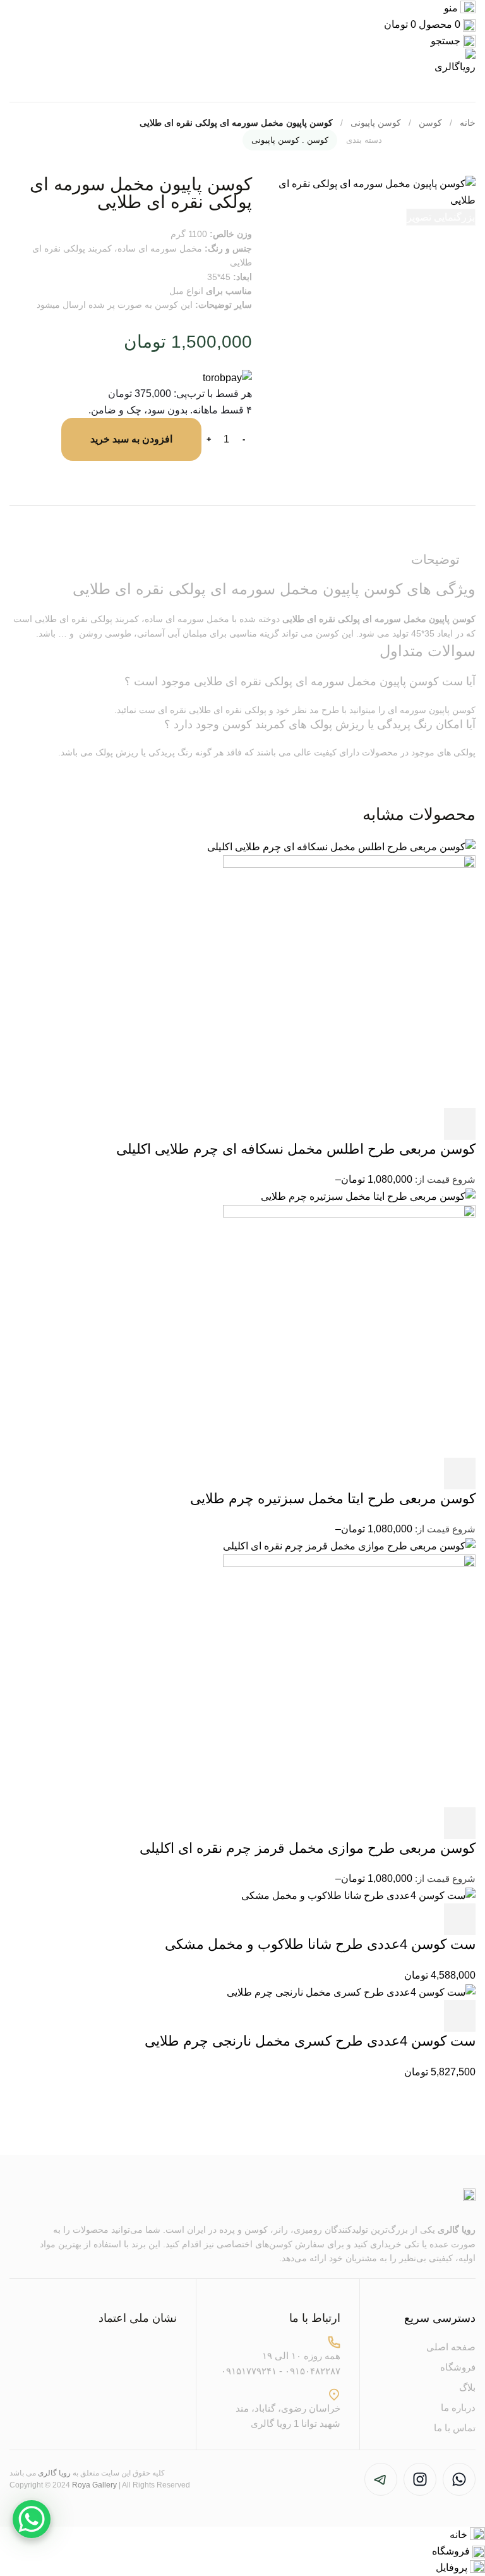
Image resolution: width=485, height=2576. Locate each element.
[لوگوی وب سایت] (454, 61)
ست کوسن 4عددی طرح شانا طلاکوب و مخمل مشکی (320, 1944)
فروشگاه (458, 2367)
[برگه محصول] (349, 981)
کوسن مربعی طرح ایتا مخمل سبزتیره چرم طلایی (333, 1499)
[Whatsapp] (459, 2479)
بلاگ (467, 2387)
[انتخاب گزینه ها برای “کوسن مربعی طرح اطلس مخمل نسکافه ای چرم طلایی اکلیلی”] (460, 1124)
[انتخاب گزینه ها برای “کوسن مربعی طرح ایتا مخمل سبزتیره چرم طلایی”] (460, 1474)
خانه (468, 123)
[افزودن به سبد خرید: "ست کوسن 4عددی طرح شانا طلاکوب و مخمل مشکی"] (460, 1919)
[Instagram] (420, 2479)
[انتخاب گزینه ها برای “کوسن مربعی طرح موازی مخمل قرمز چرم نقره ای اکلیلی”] (460, 1823)
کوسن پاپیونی (376, 123)
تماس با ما (455, 2428)
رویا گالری (457, 2230)
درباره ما (458, 2408)
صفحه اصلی (451, 2347)
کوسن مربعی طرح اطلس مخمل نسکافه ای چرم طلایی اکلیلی (296, 1149)
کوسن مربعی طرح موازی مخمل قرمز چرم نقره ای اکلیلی (308, 1848)
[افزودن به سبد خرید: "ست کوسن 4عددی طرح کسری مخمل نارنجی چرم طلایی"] (460, 2016)
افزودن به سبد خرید (131, 439)
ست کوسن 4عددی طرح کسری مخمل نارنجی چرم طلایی (310, 2041)
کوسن (430, 123)
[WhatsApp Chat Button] (32, 2519)
